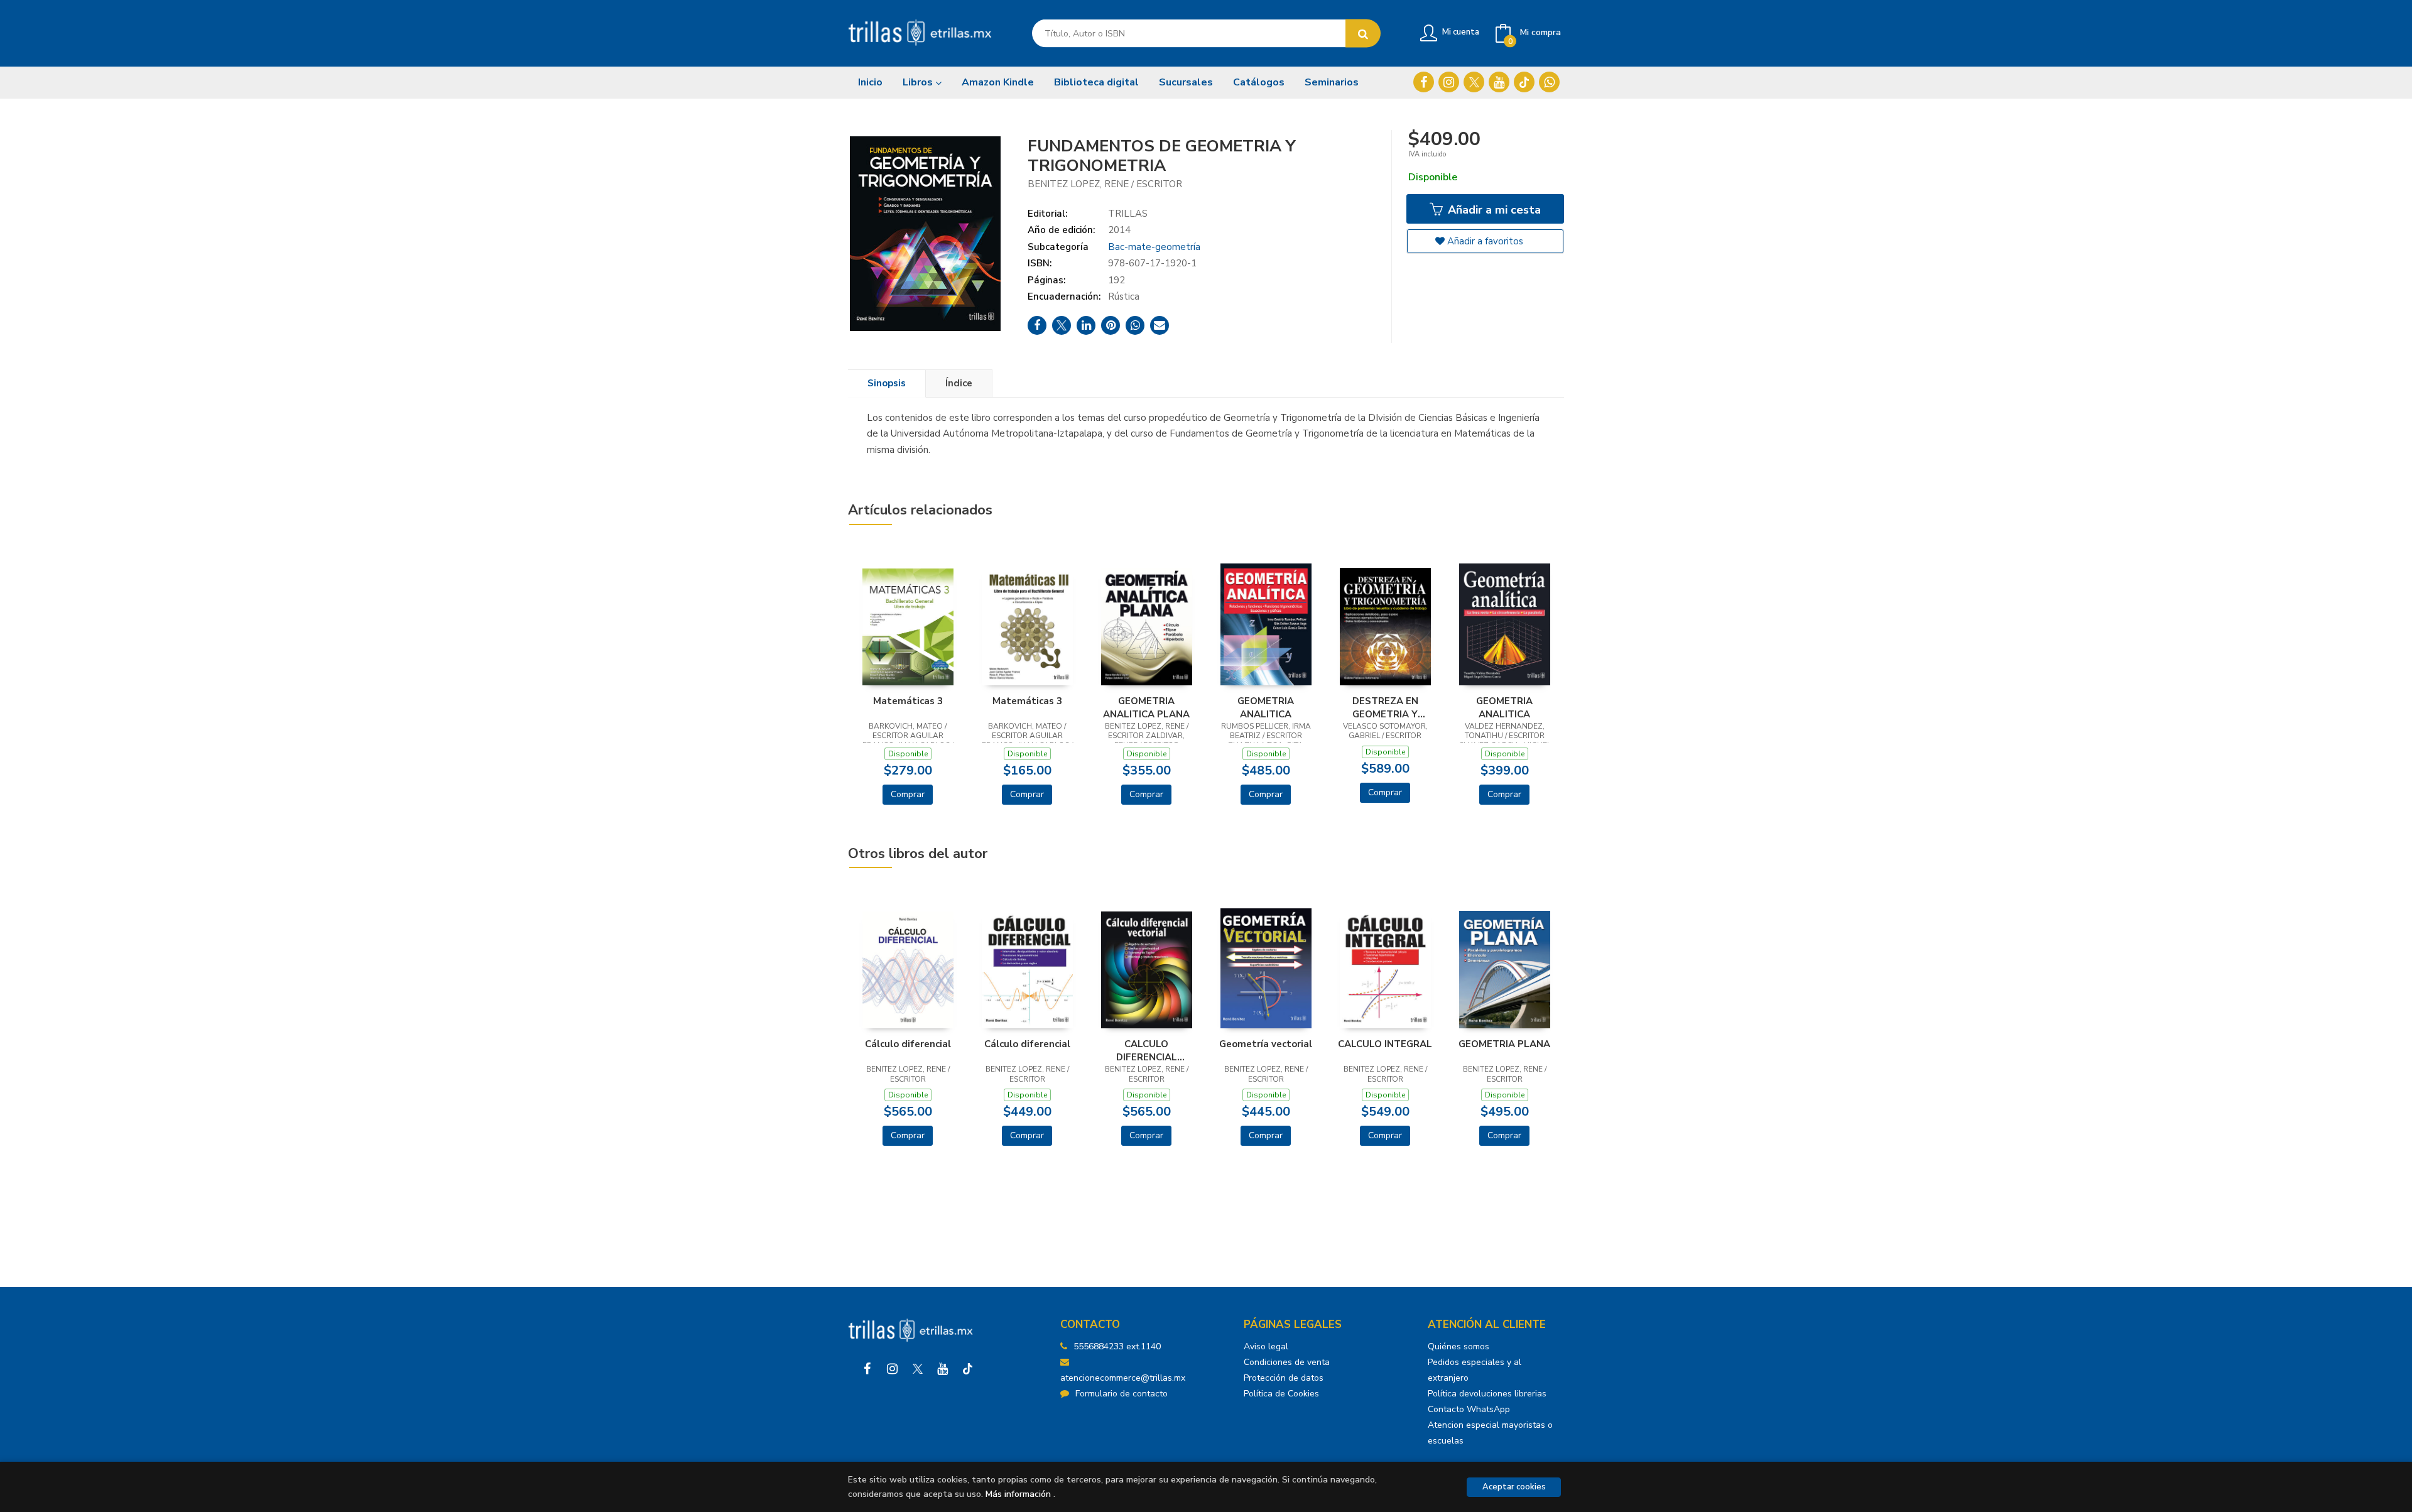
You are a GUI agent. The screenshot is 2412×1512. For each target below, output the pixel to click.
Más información (1018, 1494)
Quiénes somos (1459, 1346)
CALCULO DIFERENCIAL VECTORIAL (1147, 1050)
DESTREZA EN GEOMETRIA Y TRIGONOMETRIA (1385, 707)
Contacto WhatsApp (1469, 1409)
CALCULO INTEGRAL (1385, 1044)
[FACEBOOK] (1424, 82)
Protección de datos (1284, 1378)
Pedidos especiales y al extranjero (1475, 1370)
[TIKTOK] (1524, 82)
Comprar (908, 794)
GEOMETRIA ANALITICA (1266, 707)
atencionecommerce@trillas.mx (1123, 1378)
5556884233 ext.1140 (1117, 1346)
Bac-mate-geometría (1154, 247)
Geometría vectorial (1266, 1044)
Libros (919, 82)
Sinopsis (887, 383)
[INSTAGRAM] (1449, 82)
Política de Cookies (1281, 1394)
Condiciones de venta (1287, 1362)
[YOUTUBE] (1499, 82)
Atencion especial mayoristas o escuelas (1490, 1433)
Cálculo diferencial (908, 1044)
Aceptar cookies (1514, 1487)
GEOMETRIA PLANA (1504, 1044)
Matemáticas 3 (908, 701)
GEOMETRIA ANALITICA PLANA (1146, 707)
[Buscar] (1363, 34)
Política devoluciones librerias (1487, 1394)
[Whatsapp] (1549, 82)
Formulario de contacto (1122, 1394)
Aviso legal (1266, 1346)
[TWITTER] (1474, 82)
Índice (959, 383)
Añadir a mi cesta (1493, 210)
